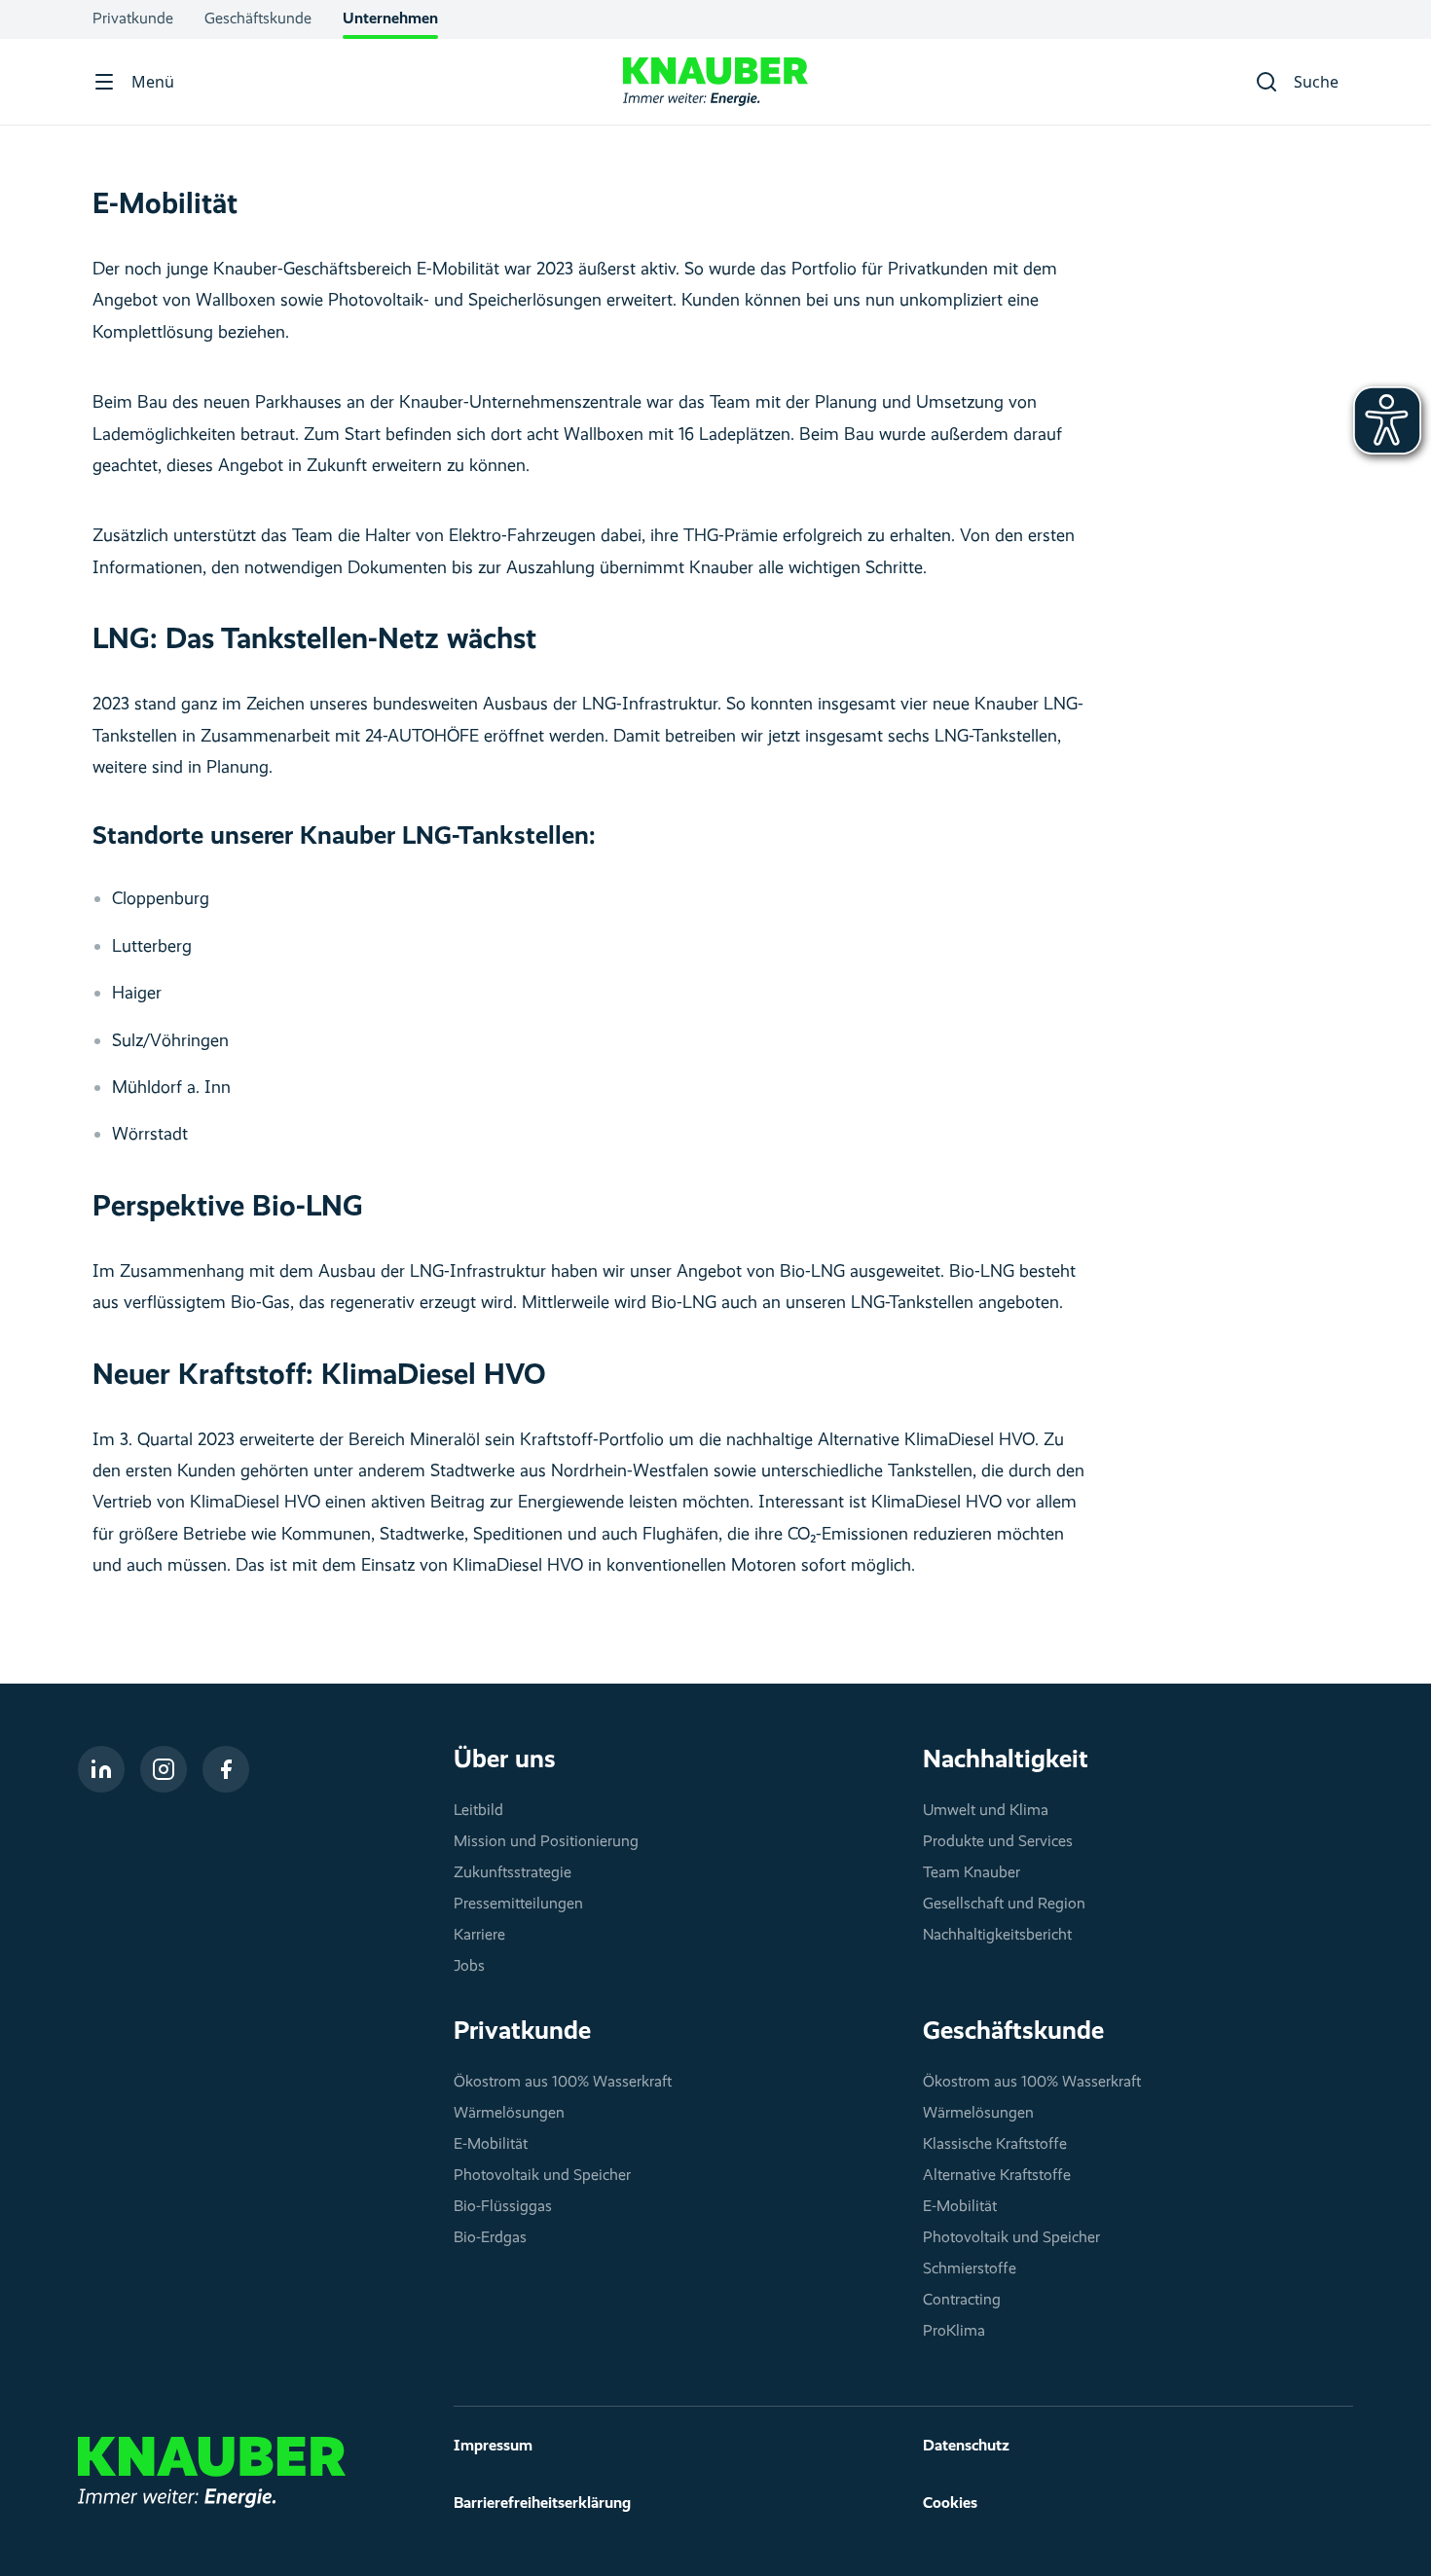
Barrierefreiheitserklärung (542, 2504)
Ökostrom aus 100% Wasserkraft (563, 2083)
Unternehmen (390, 19)
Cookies (950, 2504)
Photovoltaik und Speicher (542, 2176)
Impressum (493, 2447)
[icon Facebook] (226, 1769)
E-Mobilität (491, 2145)
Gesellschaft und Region (1004, 1905)
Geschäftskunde (258, 19)
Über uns (505, 1760)
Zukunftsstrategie (513, 1873)
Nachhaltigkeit (1006, 1760)
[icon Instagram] (164, 1769)
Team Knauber (972, 1873)
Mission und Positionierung (546, 1842)
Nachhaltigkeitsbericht (997, 1936)
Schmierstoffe (970, 2269)
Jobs (469, 1967)
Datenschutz (966, 2447)
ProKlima (954, 2332)
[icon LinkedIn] (101, 1769)
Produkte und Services (998, 1842)
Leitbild (478, 1811)
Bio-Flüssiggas (503, 2207)
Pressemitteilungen (518, 1905)
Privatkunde (133, 19)
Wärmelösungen (509, 2114)
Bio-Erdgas (490, 2238)
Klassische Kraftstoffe (995, 2145)
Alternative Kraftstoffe (997, 2176)
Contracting (962, 2301)
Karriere (479, 1936)
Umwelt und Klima (986, 1811)
